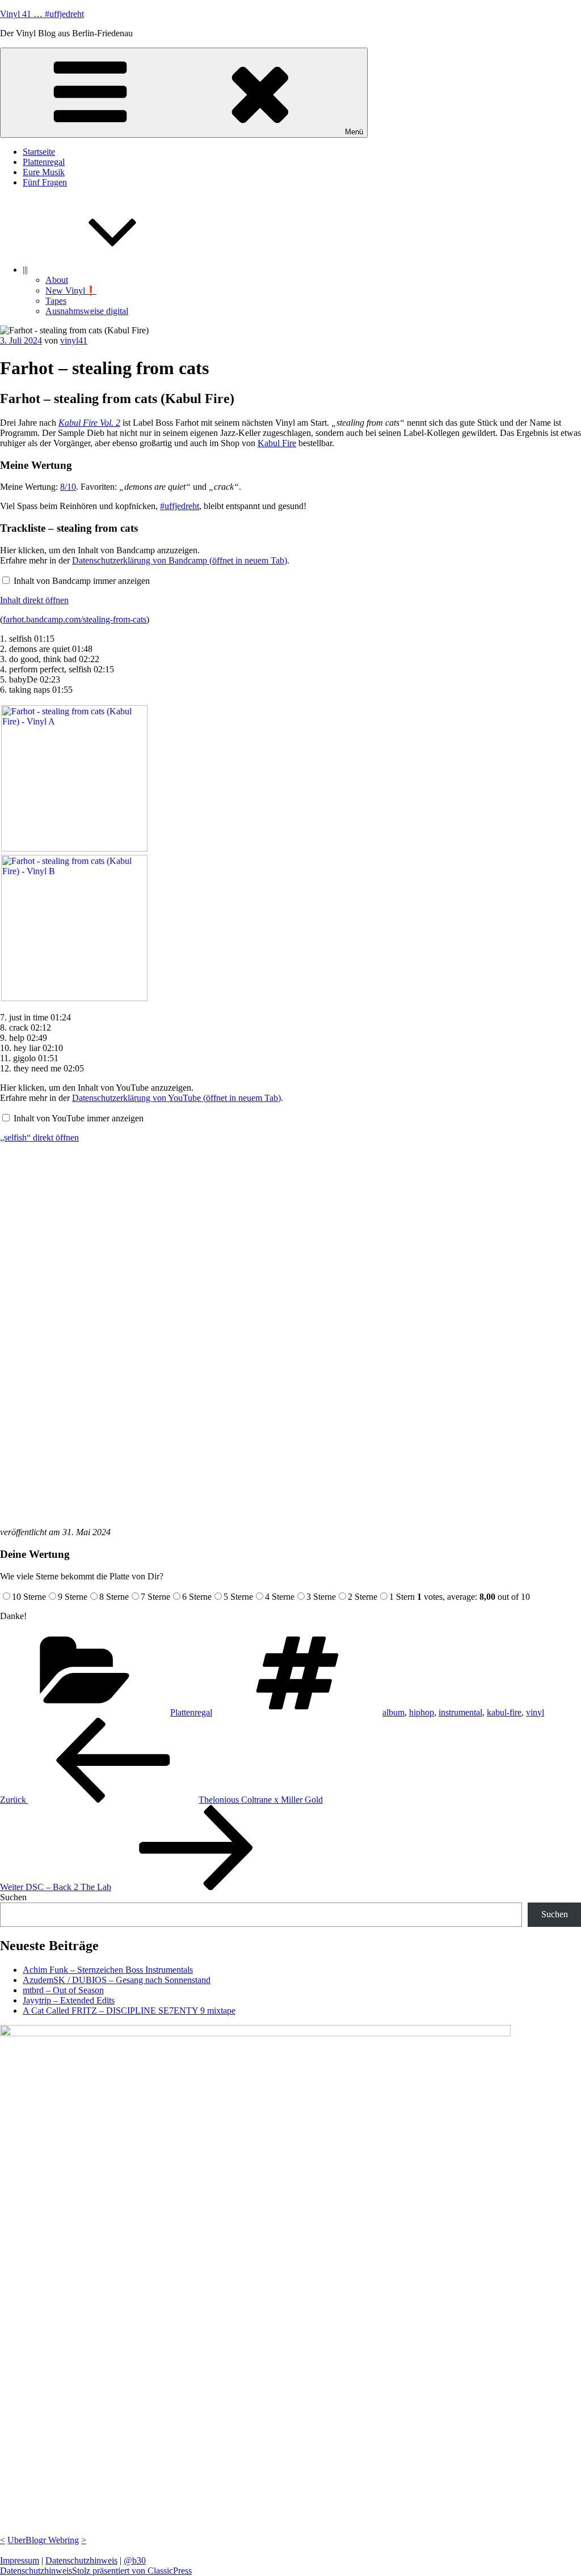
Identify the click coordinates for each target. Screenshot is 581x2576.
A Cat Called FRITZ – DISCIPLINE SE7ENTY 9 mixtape (129, 2011)
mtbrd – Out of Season (63, 1990)
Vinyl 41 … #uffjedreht (42, 14)
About (57, 280)
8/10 (68, 487)
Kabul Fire (277, 443)
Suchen (13, 1897)
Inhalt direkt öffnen (34, 600)
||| (25, 270)
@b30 (135, 2560)
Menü (354, 132)
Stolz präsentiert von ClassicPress (132, 2571)
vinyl (535, 1712)
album (393, 1712)
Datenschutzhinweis (81, 2560)
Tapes (56, 301)
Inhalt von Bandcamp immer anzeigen (82, 581)
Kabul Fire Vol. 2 (89, 423)
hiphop (422, 1712)
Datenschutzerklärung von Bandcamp (180, 560)
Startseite (39, 152)
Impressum (20, 2560)
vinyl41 (74, 340)
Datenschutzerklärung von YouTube (176, 1098)
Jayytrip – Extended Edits (69, 2000)
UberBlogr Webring (43, 2540)
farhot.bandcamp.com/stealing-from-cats (75, 619)
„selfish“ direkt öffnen (39, 1137)
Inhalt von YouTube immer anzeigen (79, 1118)
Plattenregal (44, 162)
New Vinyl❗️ (71, 291)
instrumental (460, 1712)
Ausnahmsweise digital (87, 311)
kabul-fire (504, 1712)
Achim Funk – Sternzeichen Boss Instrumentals (108, 1970)
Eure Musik (44, 172)
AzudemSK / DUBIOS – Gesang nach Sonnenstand (117, 1980)
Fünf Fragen (45, 182)
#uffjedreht (180, 506)
